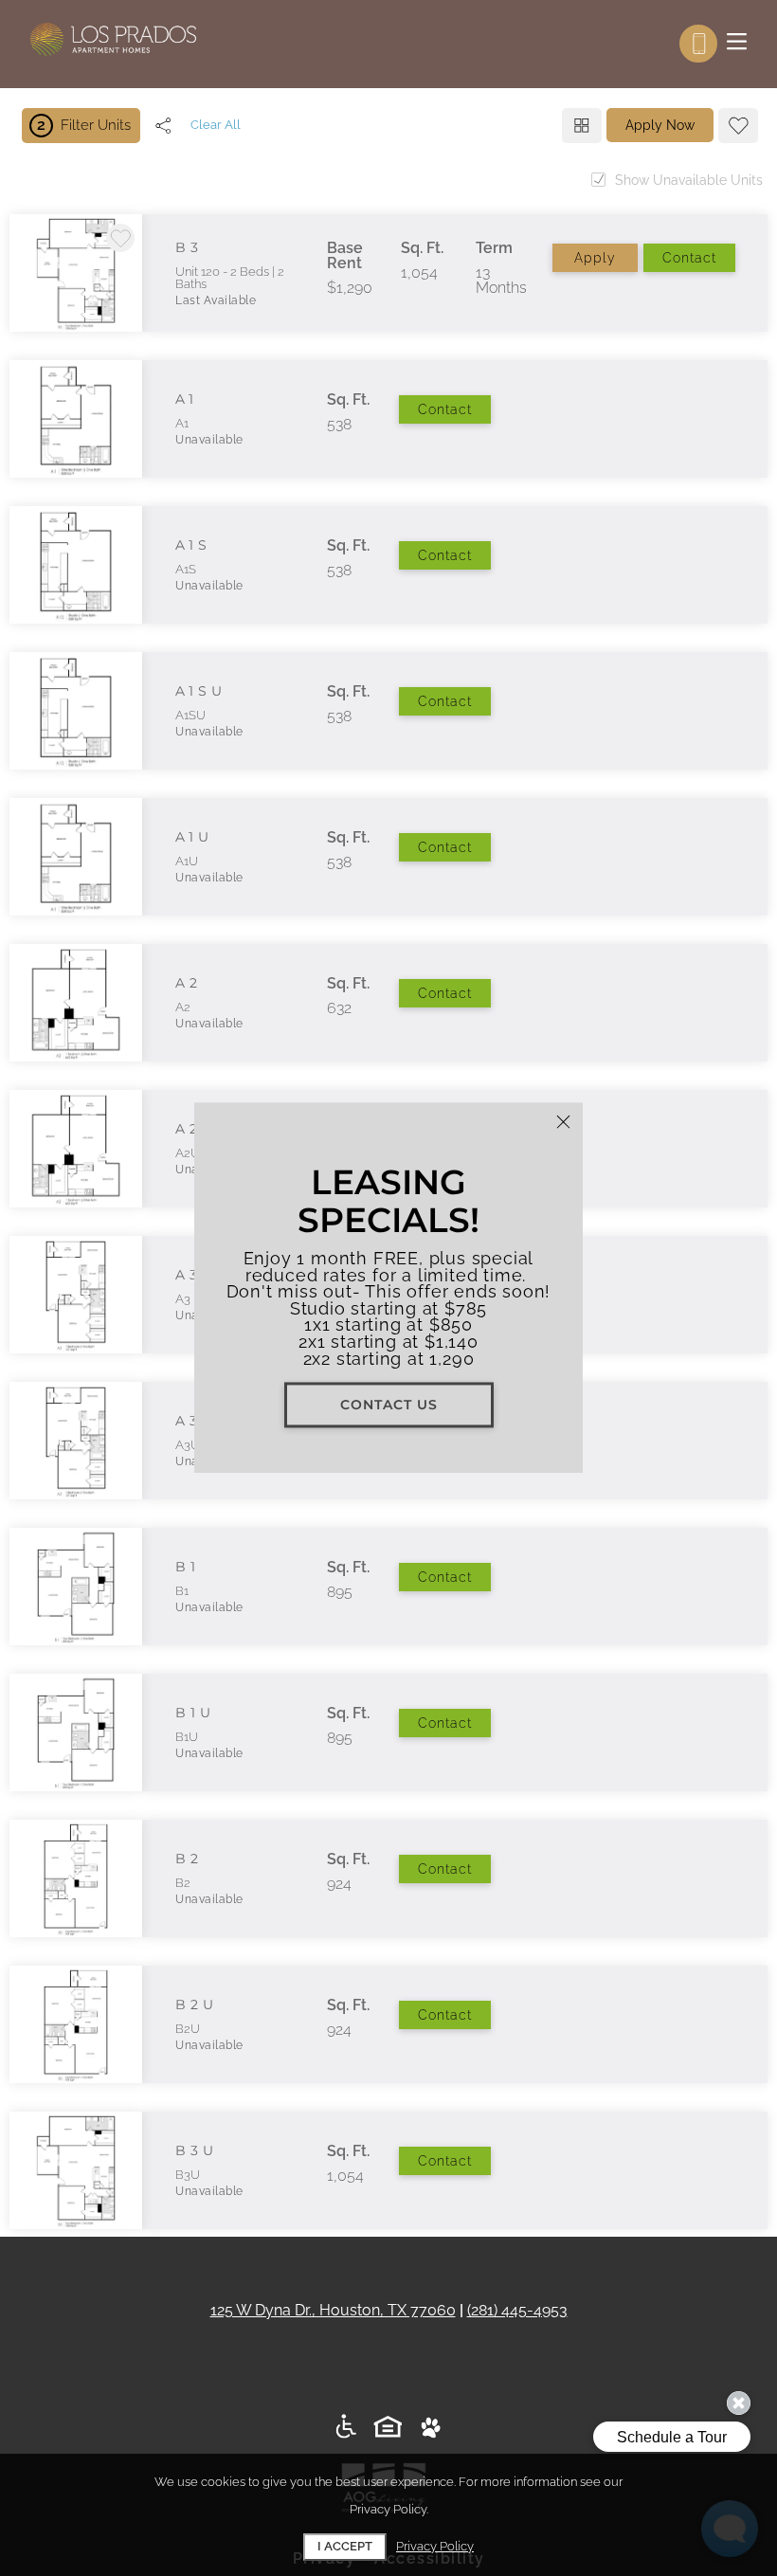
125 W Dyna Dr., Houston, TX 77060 (333, 2310)
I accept (345, 2546)
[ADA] (346, 2428)
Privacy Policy (435, 2546)
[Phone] (698, 44)
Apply (595, 258)
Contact (689, 258)
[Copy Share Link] (163, 125)
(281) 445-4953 (517, 2310)
